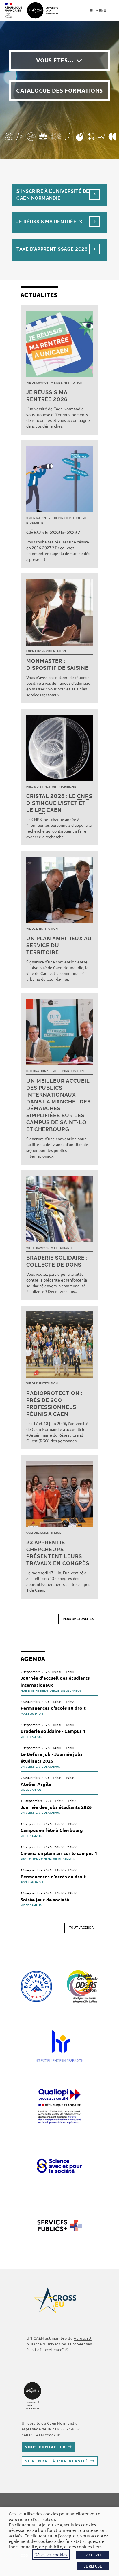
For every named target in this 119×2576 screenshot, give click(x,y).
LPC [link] (40, 810)
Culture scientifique (44, 1533)
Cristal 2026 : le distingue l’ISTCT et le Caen (59, 803)
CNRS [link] (85, 796)
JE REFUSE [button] (93, 2566)
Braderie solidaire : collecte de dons (57, 1261)
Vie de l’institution (67, 383)
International (38, 1071)
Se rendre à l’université (57, 2461)
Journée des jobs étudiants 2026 (56, 1807)
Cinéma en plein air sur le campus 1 (59, 1853)
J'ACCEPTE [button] (93, 2555)
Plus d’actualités (79, 1619)
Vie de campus (37, 383)
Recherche (67, 787)
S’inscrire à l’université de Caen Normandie (53, 195)
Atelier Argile (36, 1784)
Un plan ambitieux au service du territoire (59, 945)
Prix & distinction (41, 787)
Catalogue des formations (59, 90)
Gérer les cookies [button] (51, 2555)
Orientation (36, 518)
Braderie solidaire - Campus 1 (53, 1731)
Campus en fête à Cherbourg (52, 1830)
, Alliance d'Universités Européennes (59, 2344)
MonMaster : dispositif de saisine (57, 664)
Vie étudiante (62, 1248)
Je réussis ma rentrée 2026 (47, 396)
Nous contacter (45, 2447)
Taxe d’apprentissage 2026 (52, 249)
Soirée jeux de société (45, 1900)
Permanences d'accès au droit (53, 1708)
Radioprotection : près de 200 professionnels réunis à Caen (54, 1404)
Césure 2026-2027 (53, 532)
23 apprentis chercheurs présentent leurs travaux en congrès (58, 1553)
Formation (35, 651)
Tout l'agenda (82, 1928)
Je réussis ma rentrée (46, 222)
